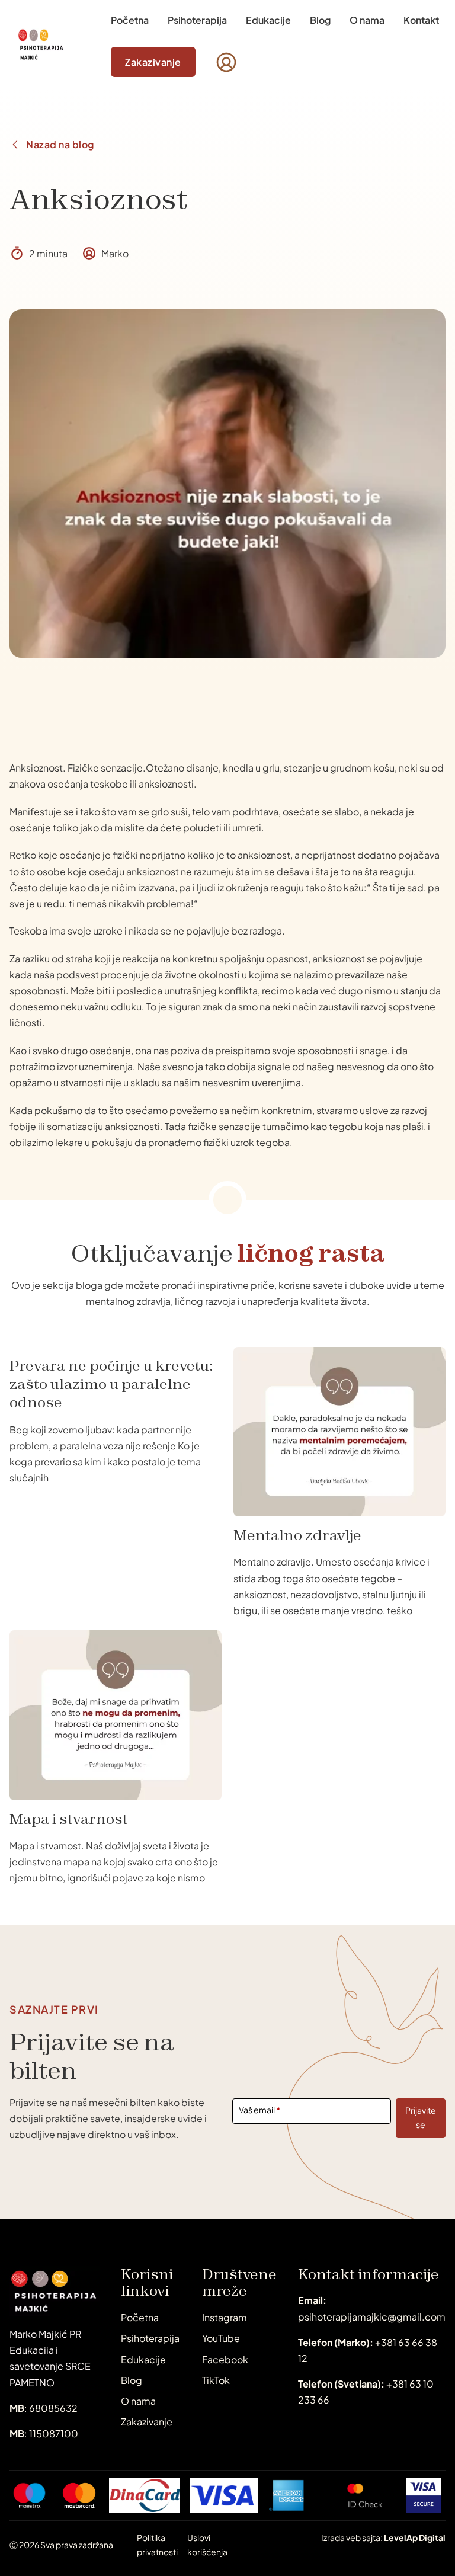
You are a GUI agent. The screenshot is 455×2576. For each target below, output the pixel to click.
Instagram (225, 2317)
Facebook (225, 2359)
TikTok (216, 2380)
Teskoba (28, 931)
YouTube (221, 2338)
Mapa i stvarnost (69, 1819)
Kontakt (421, 20)
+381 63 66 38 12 (368, 2350)
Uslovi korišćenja (207, 2545)
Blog (320, 20)
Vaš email (260, 2110)
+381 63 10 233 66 (366, 2392)
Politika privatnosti (157, 2545)
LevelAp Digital (415, 2537)
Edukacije (268, 20)
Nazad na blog (60, 144)
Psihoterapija (197, 20)
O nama (367, 20)
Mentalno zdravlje (297, 1535)
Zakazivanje (153, 62)
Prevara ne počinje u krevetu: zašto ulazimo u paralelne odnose (111, 1384)
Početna (130, 20)
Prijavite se (421, 2117)
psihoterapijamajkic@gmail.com (372, 2308)
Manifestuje (36, 812)
